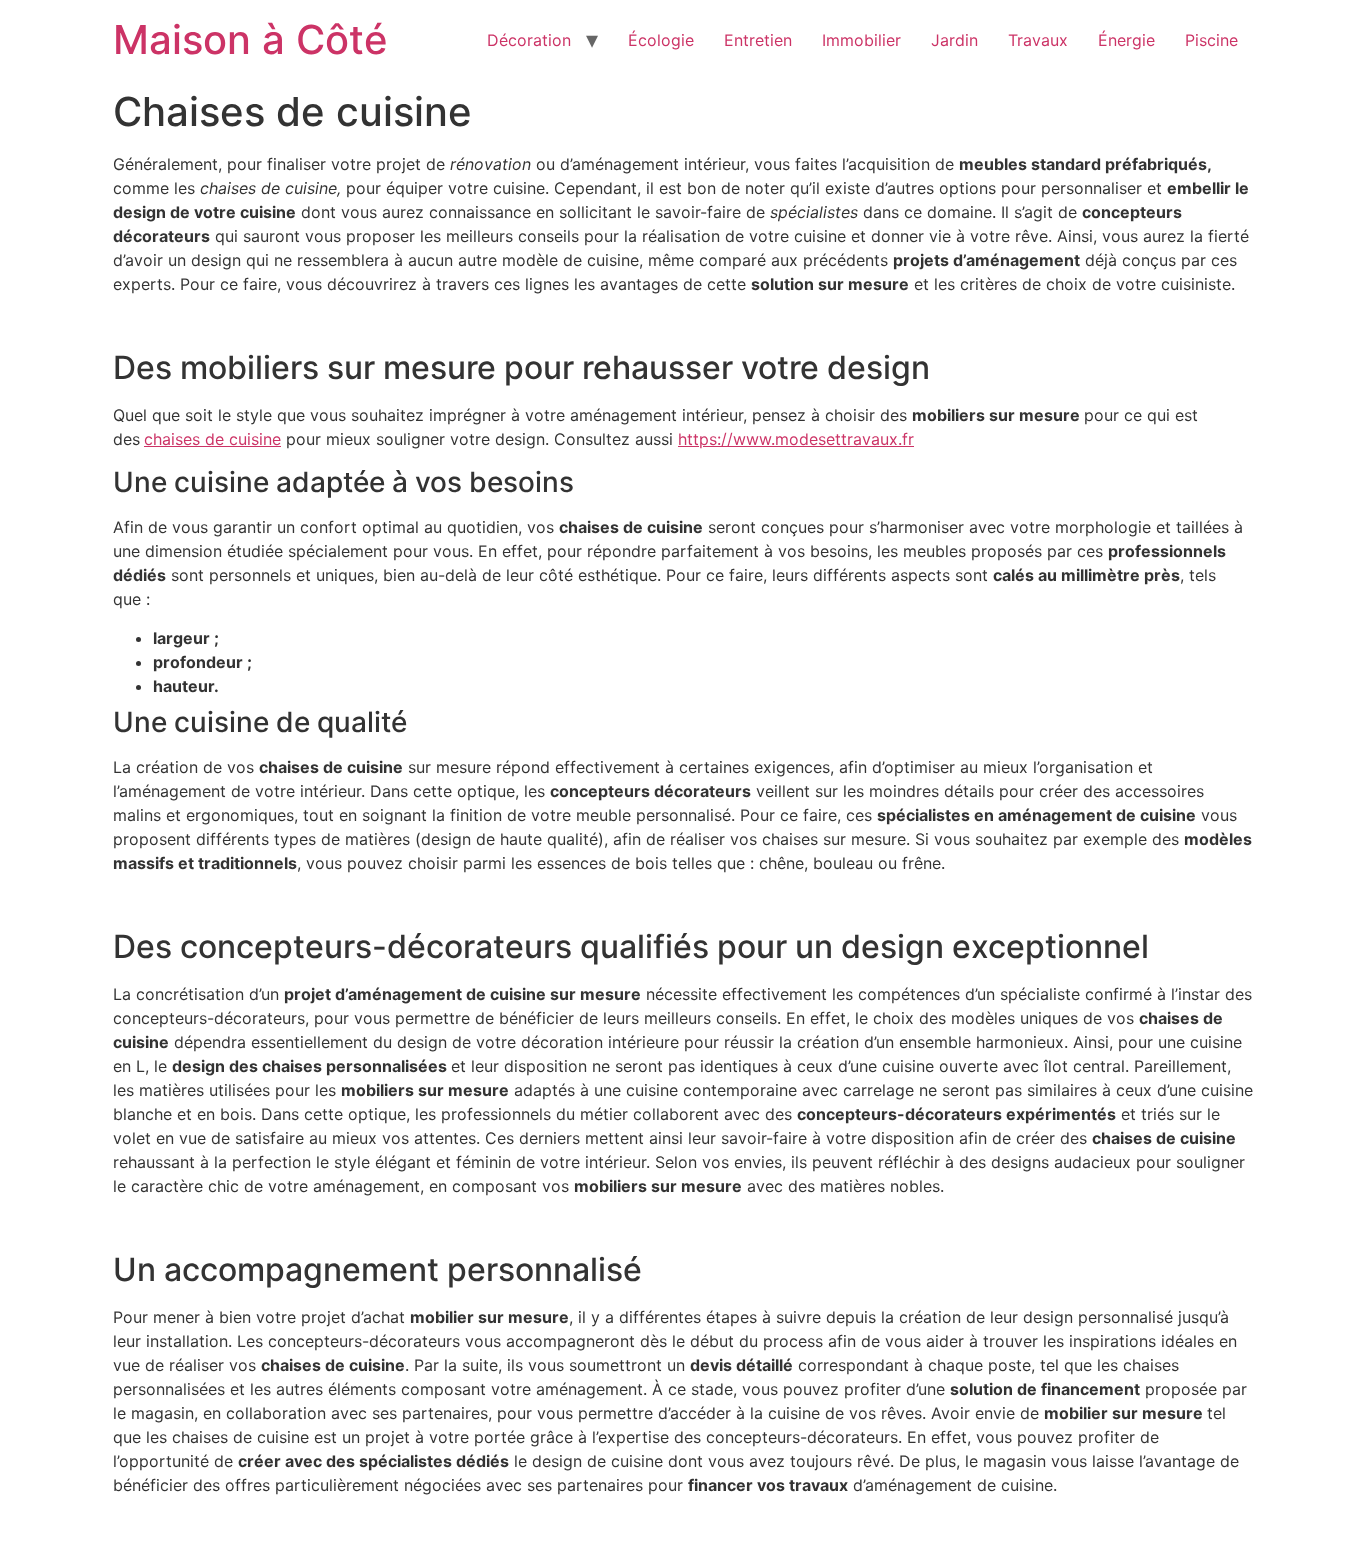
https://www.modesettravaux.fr (796, 439)
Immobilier (861, 40)
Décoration (529, 40)
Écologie (661, 40)
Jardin (954, 40)
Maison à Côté (250, 39)
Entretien (758, 40)
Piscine (1211, 40)
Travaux (1038, 40)
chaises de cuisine (212, 439)
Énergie (1126, 40)
